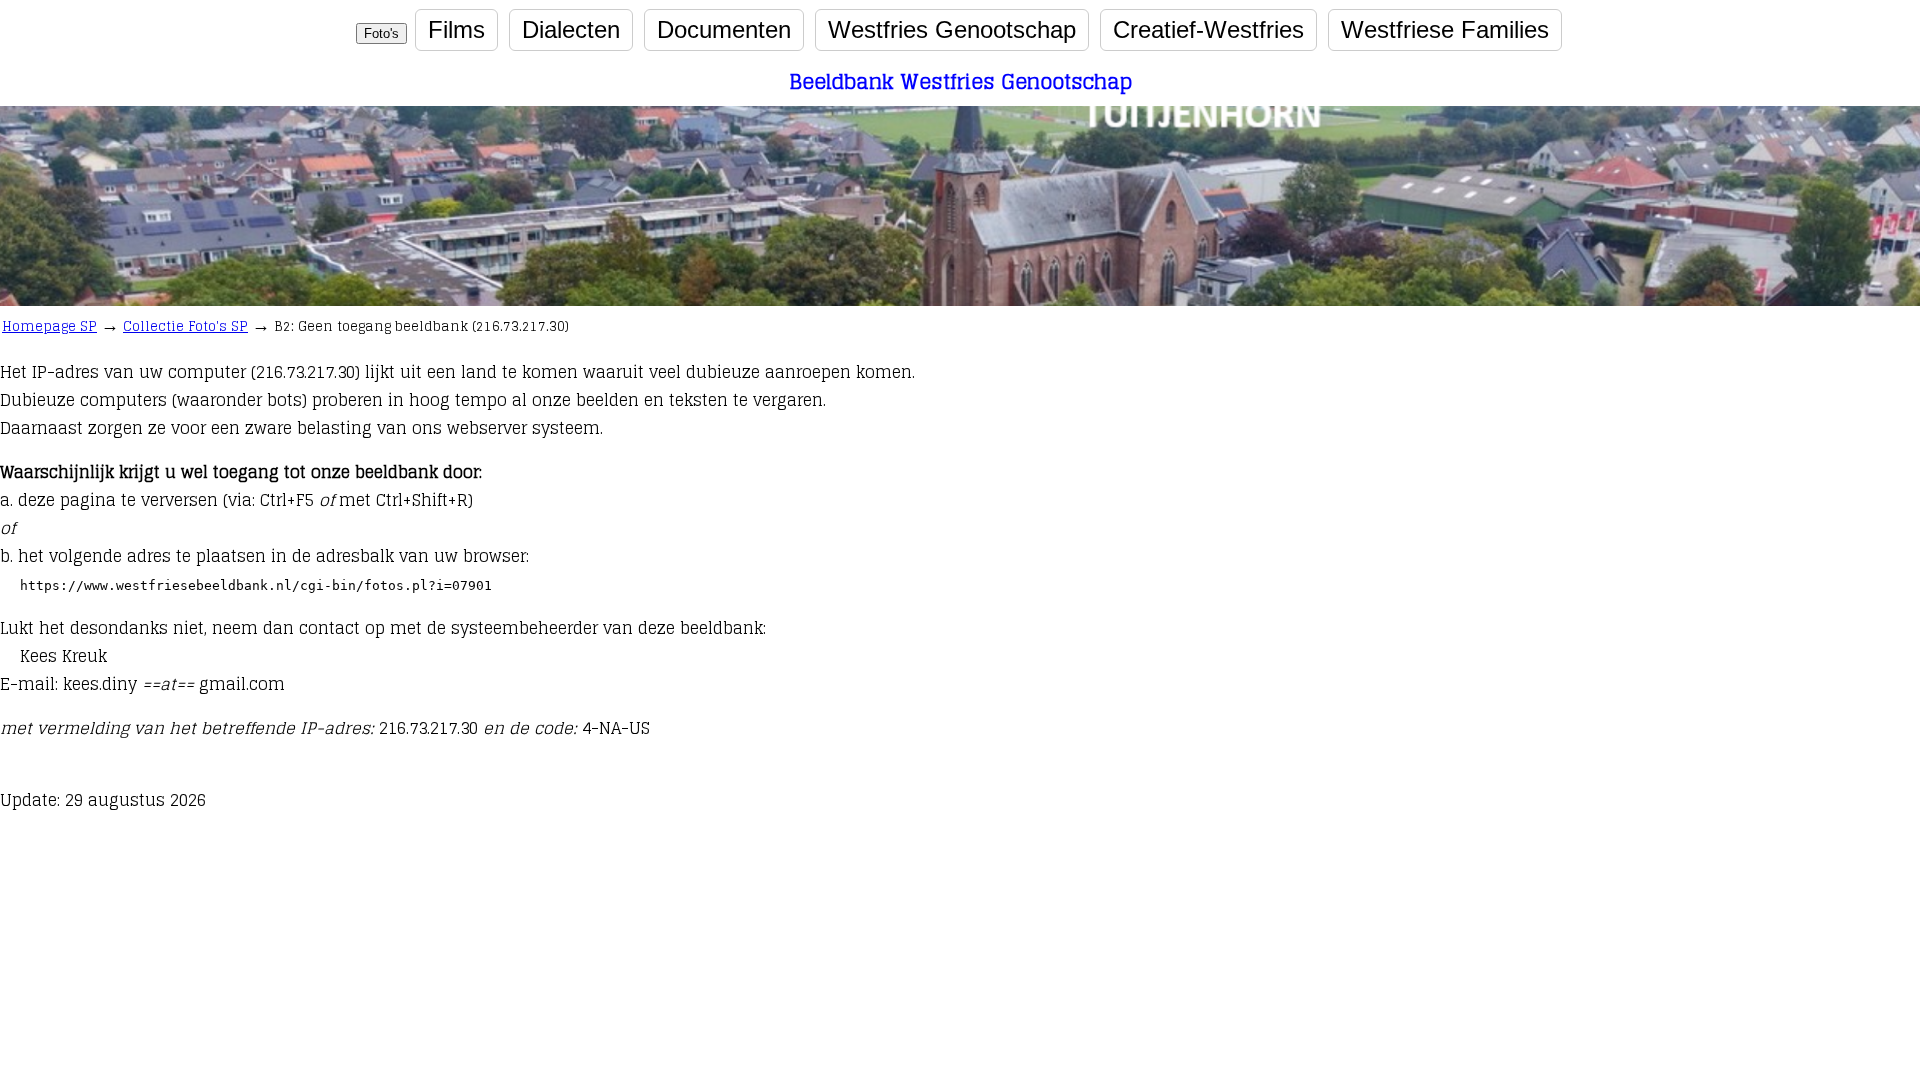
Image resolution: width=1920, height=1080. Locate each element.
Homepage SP (49, 326)
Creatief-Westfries (1208, 29)
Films (456, 29)
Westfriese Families (1445, 29)
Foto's (381, 33)
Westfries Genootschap (952, 29)
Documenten (724, 29)
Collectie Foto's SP (185, 326)
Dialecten (571, 29)
